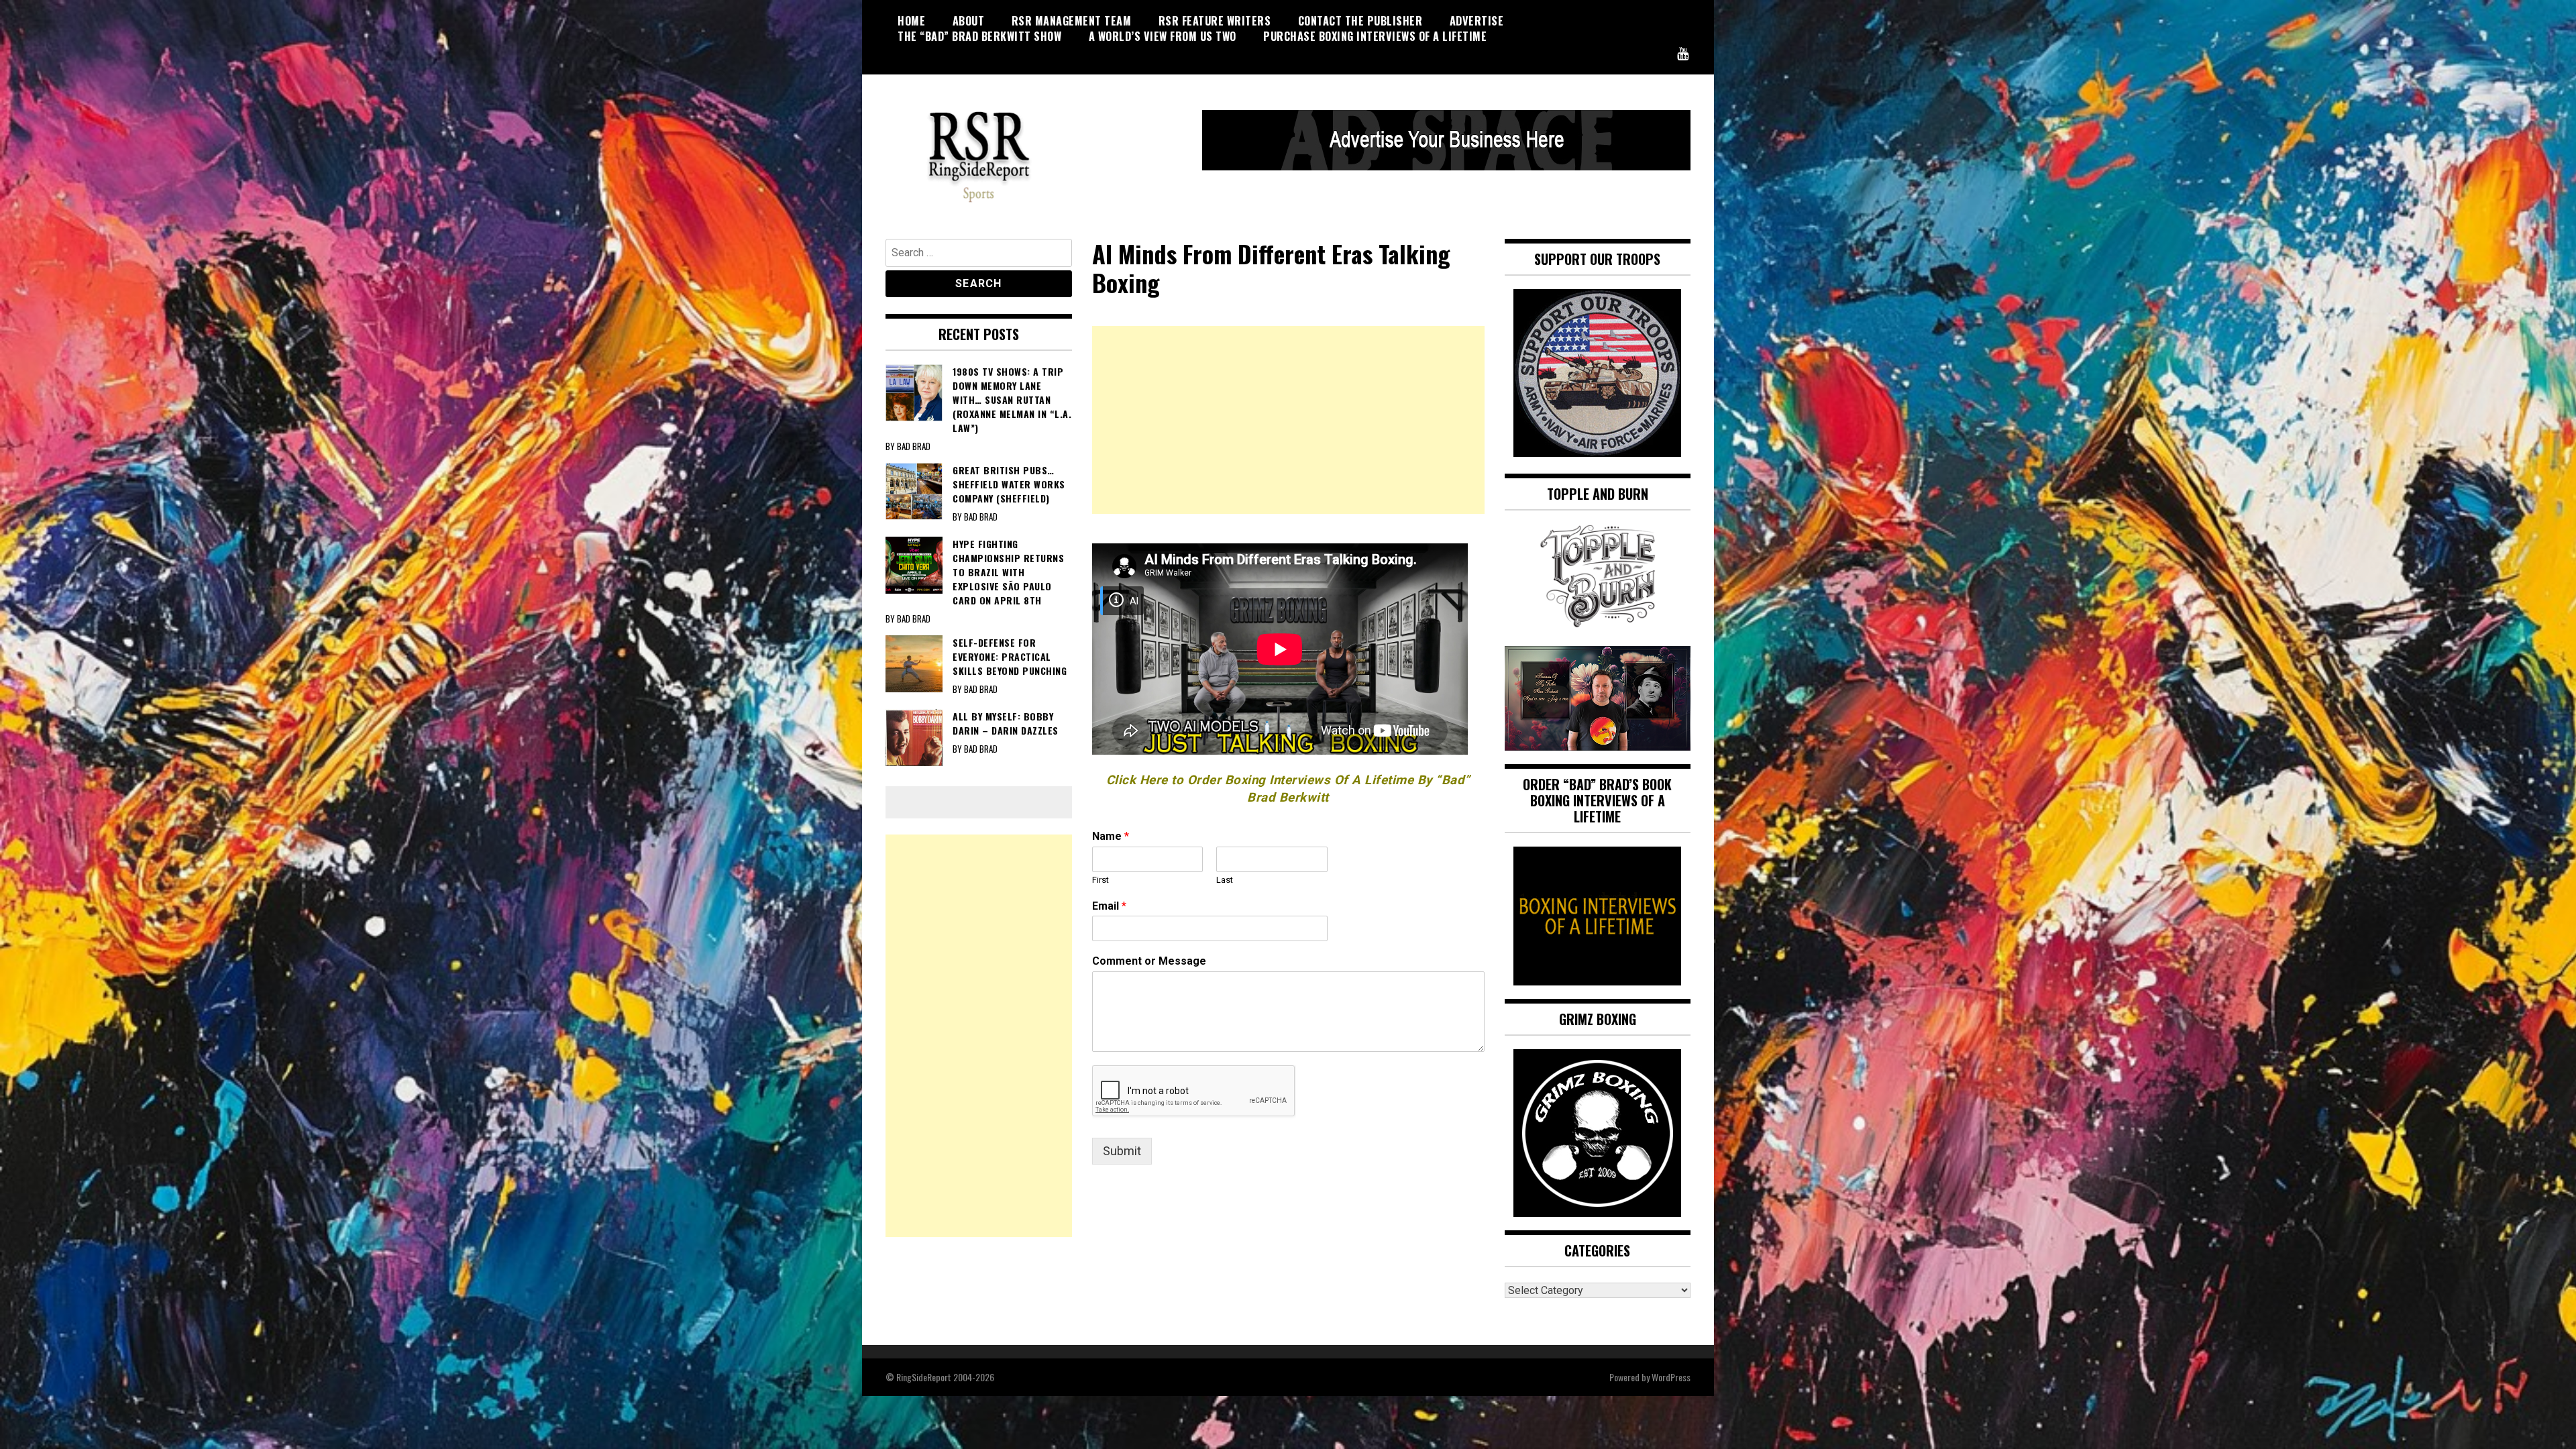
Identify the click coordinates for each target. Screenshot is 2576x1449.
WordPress (1671, 1377)
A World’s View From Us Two (1163, 36)
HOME (911, 21)
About (969, 21)
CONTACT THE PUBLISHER (1360, 21)
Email (1109, 906)
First (1101, 880)
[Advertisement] (1288, 420)
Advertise (1477, 21)
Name (1111, 836)
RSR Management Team (1072, 21)
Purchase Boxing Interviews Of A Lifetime (1375, 36)
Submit (1122, 1151)
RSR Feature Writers (1215, 21)
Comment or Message (1149, 961)
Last (1225, 880)
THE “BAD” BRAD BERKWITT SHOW (979, 36)
